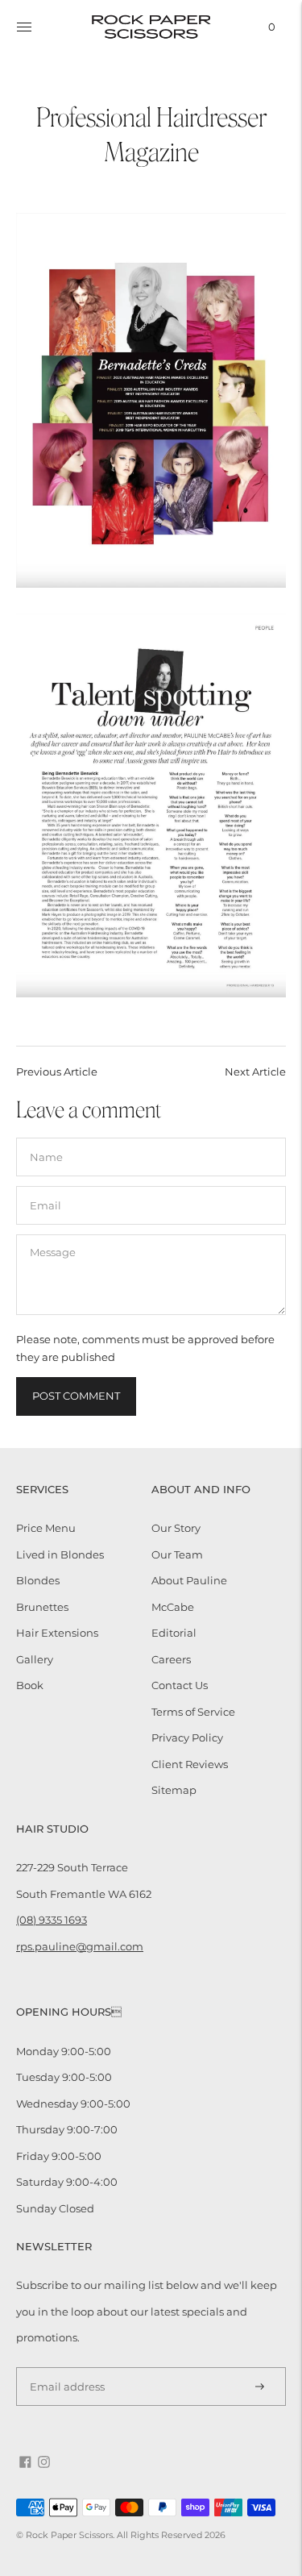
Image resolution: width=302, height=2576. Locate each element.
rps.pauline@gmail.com (80, 1946)
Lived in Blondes (60, 1554)
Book (30, 1685)
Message (52, 1234)
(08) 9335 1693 (52, 1920)
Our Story (176, 1528)
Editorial (174, 1633)
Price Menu (46, 1528)
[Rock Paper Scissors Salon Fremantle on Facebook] (25, 2464)
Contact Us (180, 1685)
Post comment (76, 1396)
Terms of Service (193, 1712)
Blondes (38, 1580)
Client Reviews (190, 1764)
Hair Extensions (57, 1633)
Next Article (255, 1072)
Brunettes (42, 1607)
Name (46, 1137)
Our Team (177, 1554)
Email (45, 1185)
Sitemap (174, 1790)
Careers (171, 1659)
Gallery (35, 1659)
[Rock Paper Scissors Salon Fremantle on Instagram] (44, 2464)
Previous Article (57, 1072)
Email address (62, 2366)
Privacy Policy (187, 1737)
